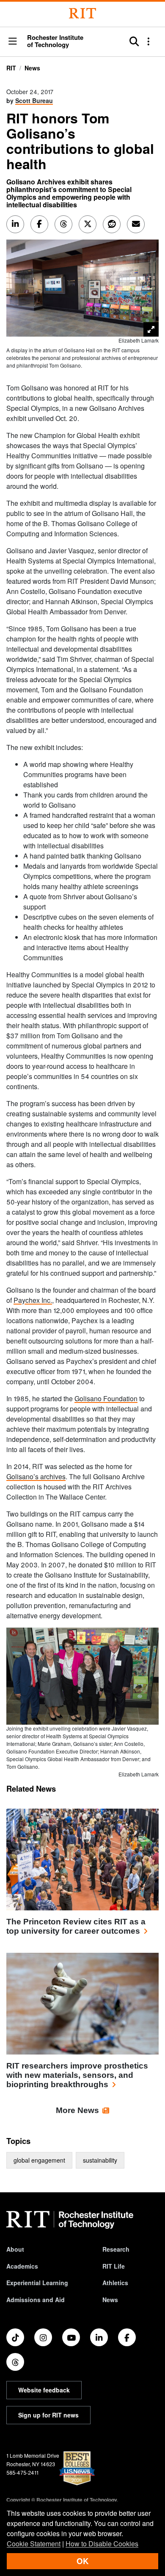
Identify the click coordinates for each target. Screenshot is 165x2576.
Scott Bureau (34, 100)
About (15, 2249)
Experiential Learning (37, 2283)
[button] (13, 42)
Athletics (115, 2283)
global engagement (39, 2160)
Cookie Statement (34, 2544)
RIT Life (114, 2266)
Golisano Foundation (106, 1398)
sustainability (100, 2160)
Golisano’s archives (36, 1476)
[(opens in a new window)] (15, 2337)
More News (77, 2110)
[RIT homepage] (70, 2220)
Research (116, 2249)
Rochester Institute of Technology (55, 41)
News (32, 68)
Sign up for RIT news (48, 2415)
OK (82, 2561)
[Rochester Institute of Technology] (82, 13)
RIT (11, 68)
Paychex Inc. (33, 1300)
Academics (22, 2266)
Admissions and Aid (36, 2300)
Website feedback (44, 2390)
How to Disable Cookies (102, 2544)
